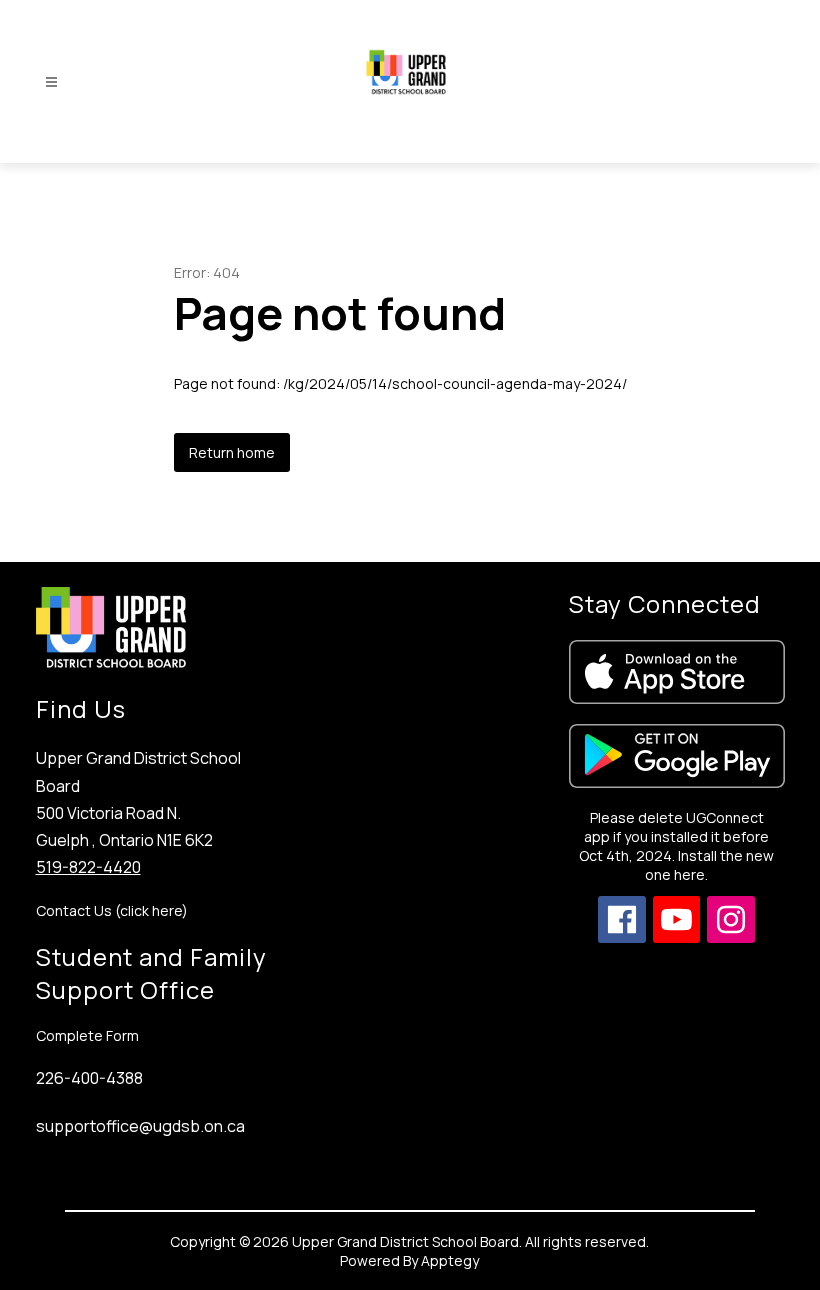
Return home (232, 452)
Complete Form (87, 1035)
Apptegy (450, 1260)
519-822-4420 (88, 867)
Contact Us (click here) (112, 910)
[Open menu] (51, 82)
